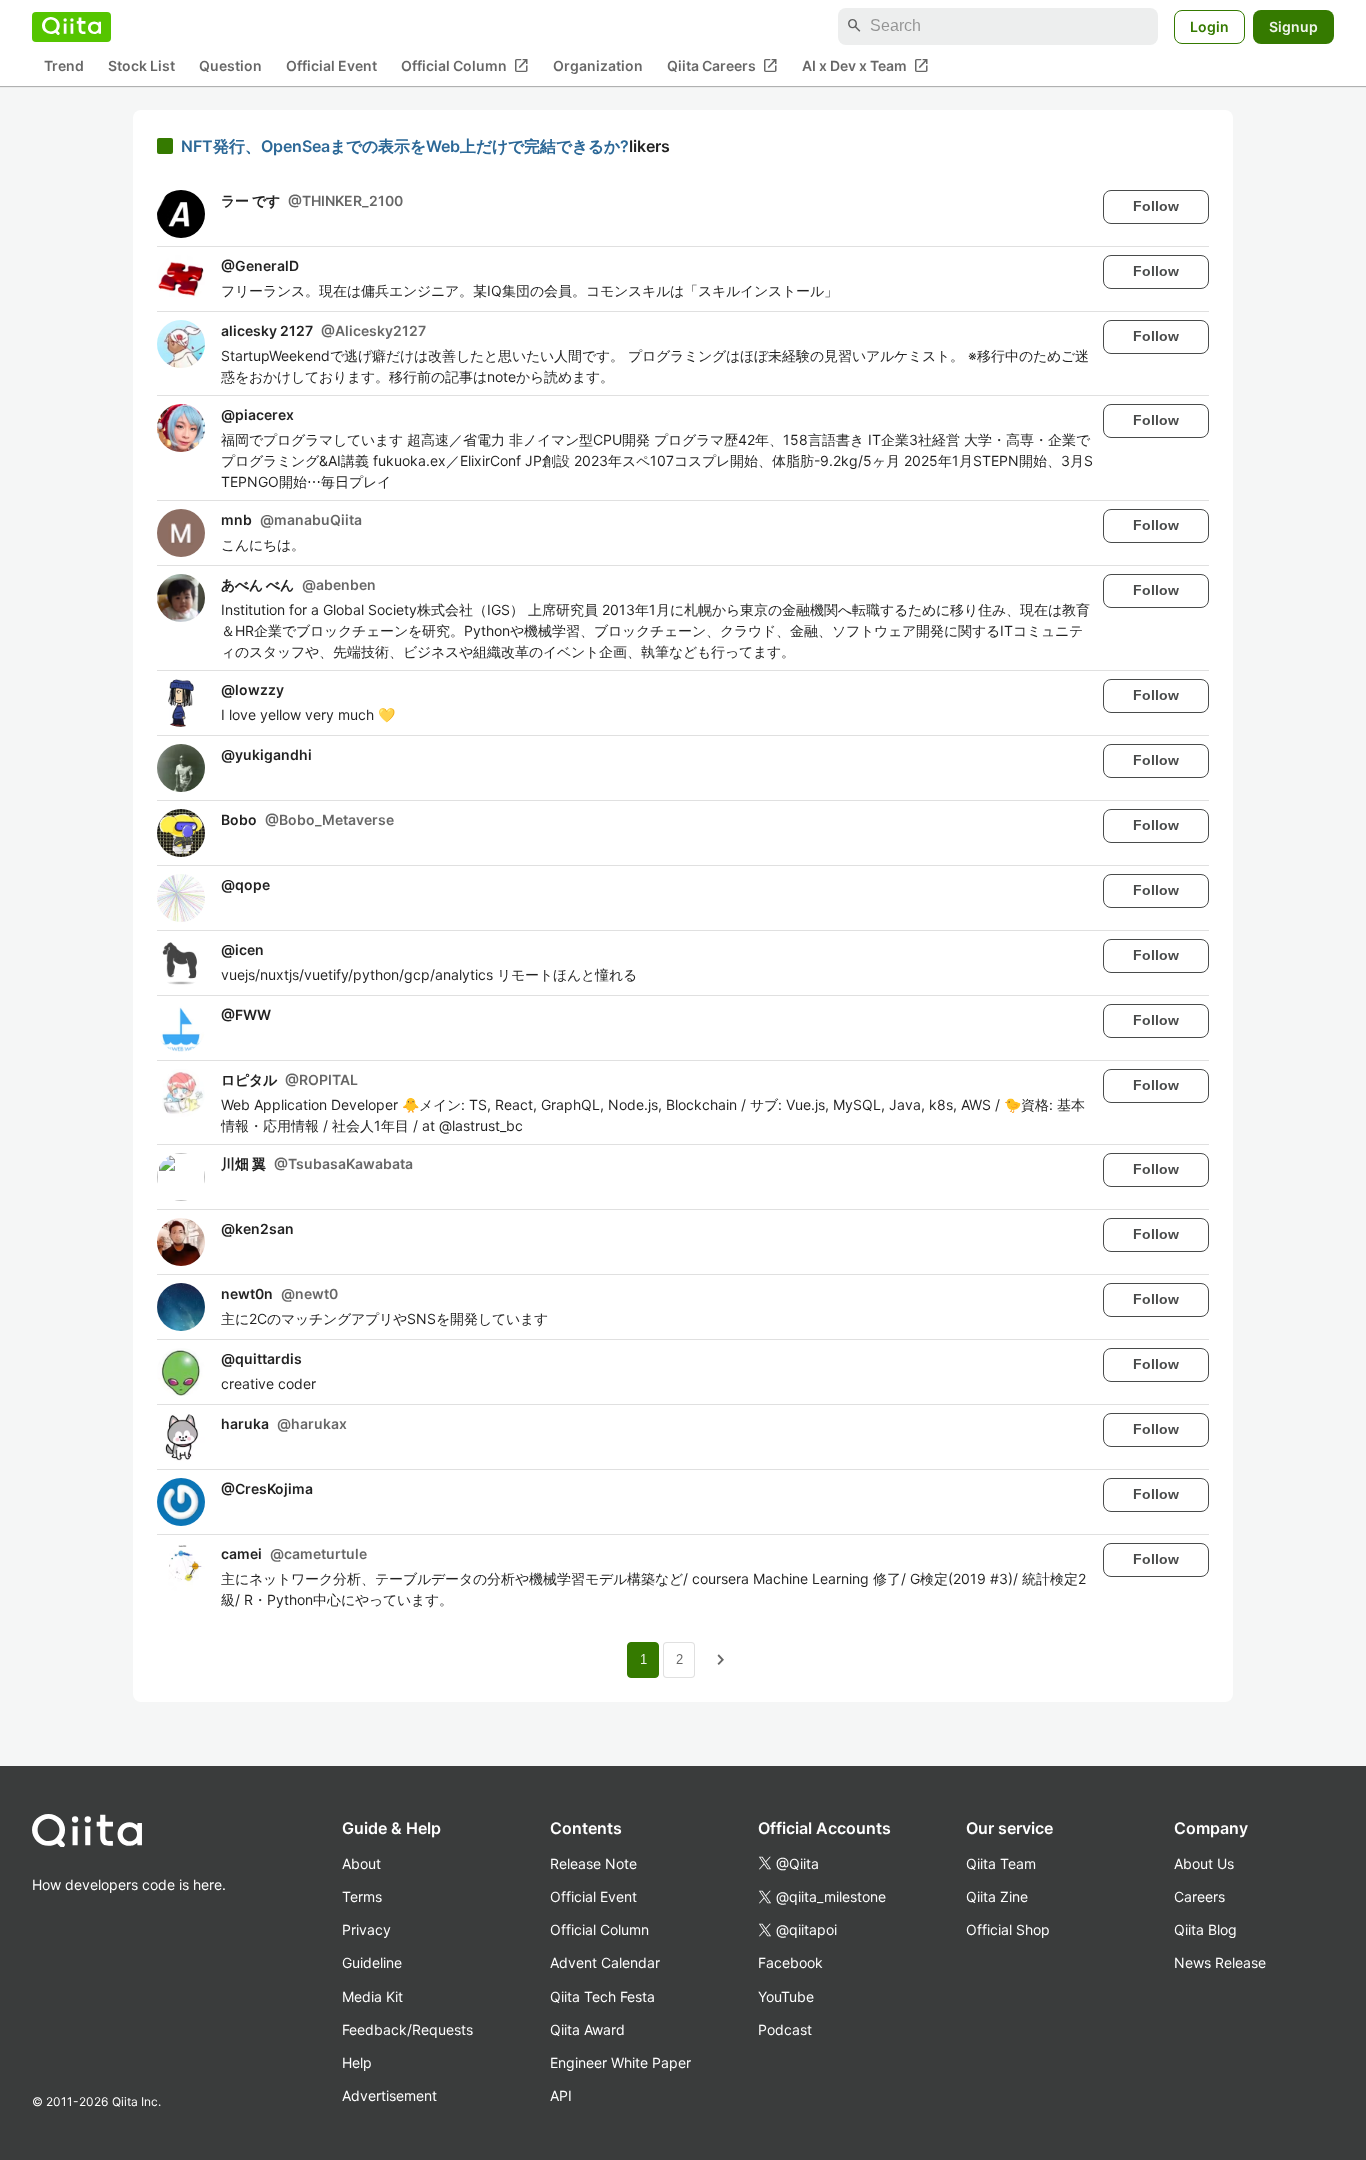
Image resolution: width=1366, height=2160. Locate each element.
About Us (1204, 1863)
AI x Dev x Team (865, 65)
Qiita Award (587, 2029)
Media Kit (372, 1996)
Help (357, 2062)
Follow (1156, 206)
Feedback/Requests (407, 2029)
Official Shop (1008, 1929)
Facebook (790, 1962)
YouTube (786, 1996)
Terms (362, 1896)
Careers (1199, 1896)
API (561, 2095)
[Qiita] (71, 26)
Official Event (331, 65)
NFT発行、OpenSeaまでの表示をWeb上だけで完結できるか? (405, 146)
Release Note (593, 1863)
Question (230, 65)
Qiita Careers (722, 65)
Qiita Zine (997, 1896)
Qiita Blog (1205, 1929)
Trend (64, 65)
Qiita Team (1001, 1863)
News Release (1220, 1962)
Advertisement (389, 2095)
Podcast (785, 2029)
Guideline (372, 1962)
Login (1209, 25)
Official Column (465, 65)
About (361, 1863)
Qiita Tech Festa (602, 1996)
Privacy (366, 1929)
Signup (1293, 25)
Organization (598, 65)
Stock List (141, 65)
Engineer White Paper (620, 2062)
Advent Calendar (605, 1962)
